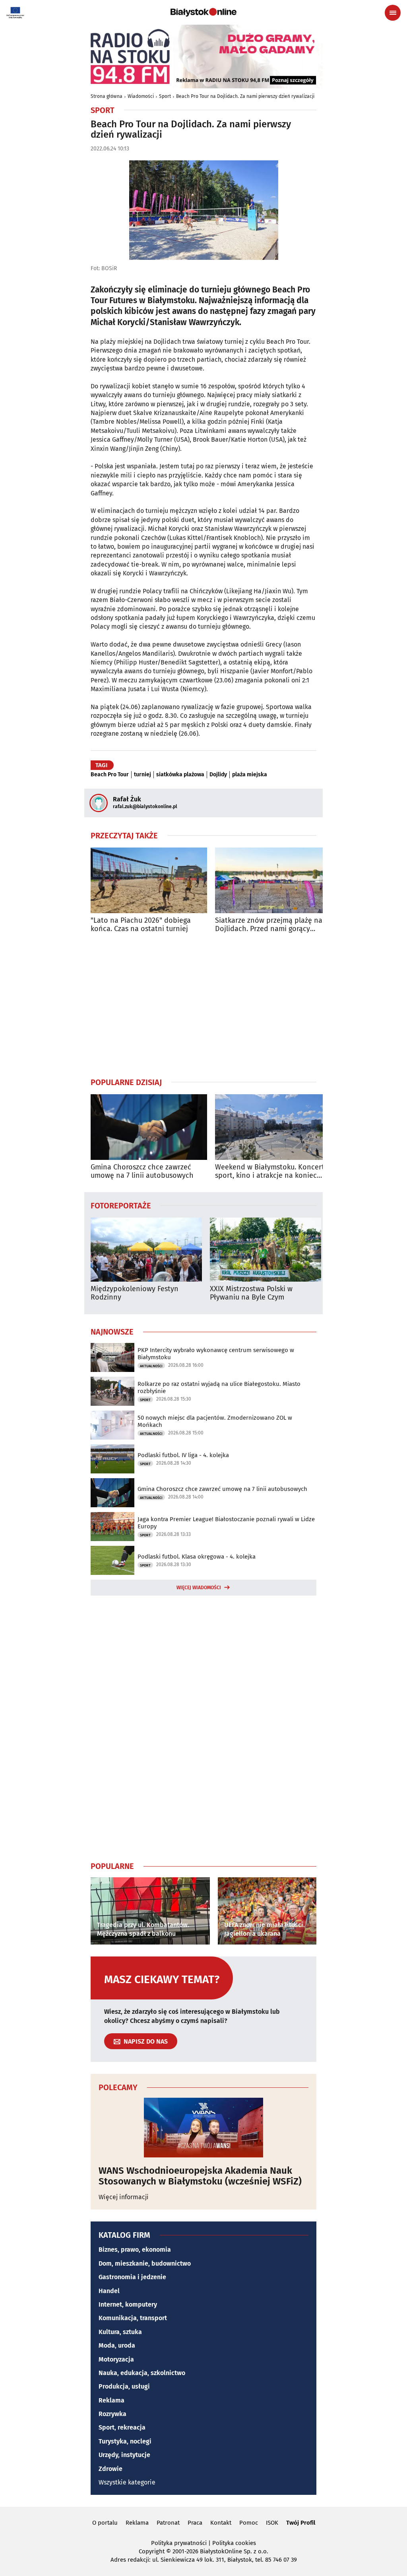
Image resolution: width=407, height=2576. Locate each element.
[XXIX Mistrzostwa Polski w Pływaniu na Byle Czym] (266, 1250)
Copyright (152, 2551)
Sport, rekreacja (122, 2427)
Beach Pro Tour (110, 775)
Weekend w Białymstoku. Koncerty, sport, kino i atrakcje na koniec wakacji (272, 1172)
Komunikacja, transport (133, 2318)
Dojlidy (218, 775)
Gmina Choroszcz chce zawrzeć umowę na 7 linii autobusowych (142, 1172)
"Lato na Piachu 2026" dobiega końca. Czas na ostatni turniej (141, 925)
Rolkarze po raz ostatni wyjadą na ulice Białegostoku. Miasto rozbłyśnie (219, 1387)
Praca (195, 2523)
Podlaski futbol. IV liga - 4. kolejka (183, 1455)
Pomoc (249, 2523)
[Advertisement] (203, 1005)
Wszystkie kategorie (127, 2482)
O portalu (105, 2523)
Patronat (168, 2523)
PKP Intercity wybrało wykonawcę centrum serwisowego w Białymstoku (216, 1354)
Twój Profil (301, 2523)
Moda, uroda (117, 2345)
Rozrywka (112, 2414)
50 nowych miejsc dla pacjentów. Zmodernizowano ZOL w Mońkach (215, 1421)
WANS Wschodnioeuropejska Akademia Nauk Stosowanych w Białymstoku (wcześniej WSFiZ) (200, 2176)
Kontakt (221, 2523)
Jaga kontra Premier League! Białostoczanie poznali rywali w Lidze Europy (226, 1523)
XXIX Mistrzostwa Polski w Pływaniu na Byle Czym (251, 1293)
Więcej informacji (124, 2197)
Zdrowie (110, 2469)
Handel (109, 2291)
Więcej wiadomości (199, 1588)
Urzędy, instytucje (124, 2455)
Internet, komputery (128, 2304)
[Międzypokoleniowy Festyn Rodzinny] (146, 1250)
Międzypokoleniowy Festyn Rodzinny (135, 1293)
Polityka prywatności (179, 2543)
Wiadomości (141, 96)
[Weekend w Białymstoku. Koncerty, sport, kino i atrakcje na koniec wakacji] (273, 1127)
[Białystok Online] (203, 12)
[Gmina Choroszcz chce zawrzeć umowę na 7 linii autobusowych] (149, 1127)
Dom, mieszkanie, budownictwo (145, 2263)
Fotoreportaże (121, 1205)
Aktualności (151, 1366)
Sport (165, 96)
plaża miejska (250, 775)
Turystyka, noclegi (125, 2441)
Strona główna (107, 96)
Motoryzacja (116, 2359)
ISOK (272, 2523)
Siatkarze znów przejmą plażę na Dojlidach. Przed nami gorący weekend (269, 925)
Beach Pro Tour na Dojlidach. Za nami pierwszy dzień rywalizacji (245, 96)
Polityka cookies (234, 2543)
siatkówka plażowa (180, 775)
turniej (142, 775)
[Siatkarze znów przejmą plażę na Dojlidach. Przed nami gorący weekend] (273, 880)
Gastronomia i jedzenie (132, 2277)
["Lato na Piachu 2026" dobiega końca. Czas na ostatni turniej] (149, 880)
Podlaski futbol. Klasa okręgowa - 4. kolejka (197, 1557)
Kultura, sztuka (120, 2332)
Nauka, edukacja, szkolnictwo (142, 2373)
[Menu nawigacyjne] (393, 13)
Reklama (111, 2400)
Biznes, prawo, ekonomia (135, 2250)
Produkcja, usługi (124, 2386)
